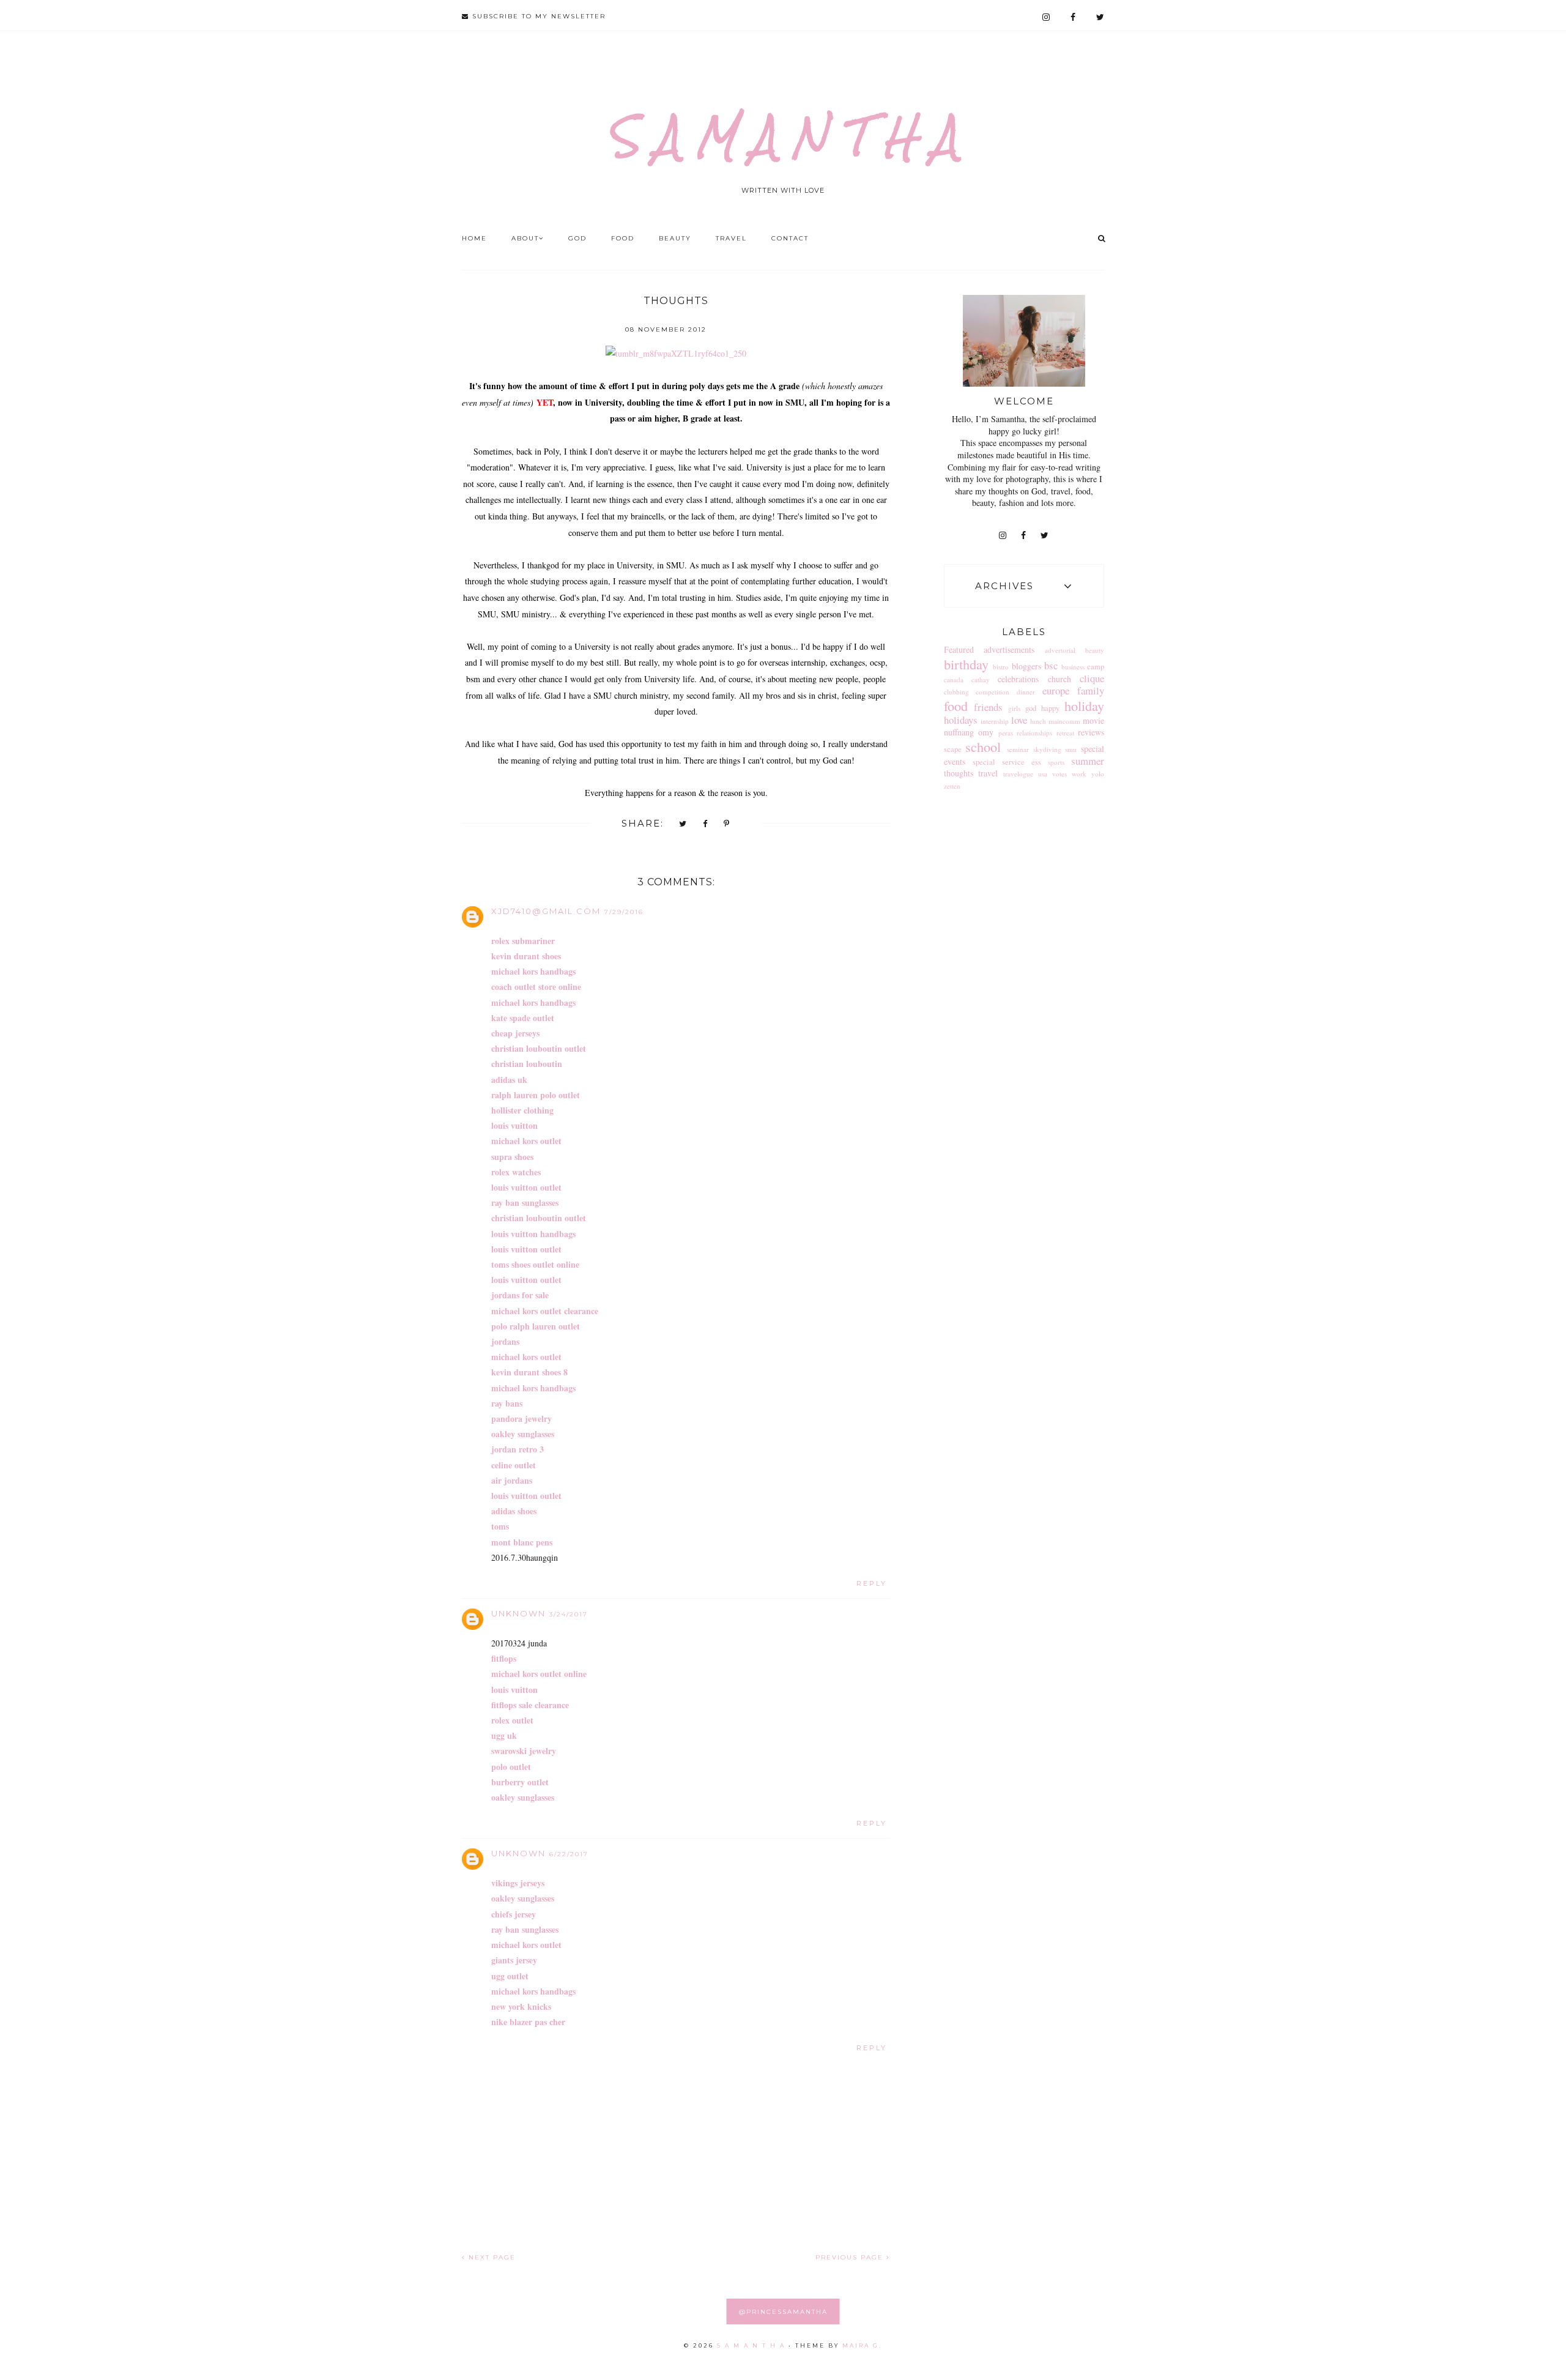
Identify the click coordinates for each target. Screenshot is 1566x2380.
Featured (959, 649)
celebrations (1018, 679)
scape (953, 749)
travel (988, 773)
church (1059, 679)
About (525, 238)
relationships (1034, 733)
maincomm (1064, 721)
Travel (731, 238)
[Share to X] (683, 824)
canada (954, 679)
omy (986, 732)
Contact (790, 238)
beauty (1095, 650)
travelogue (1018, 774)
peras (1006, 733)
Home (474, 238)
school (983, 746)
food (956, 705)
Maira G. (862, 2345)
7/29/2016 (624, 912)
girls (1014, 708)
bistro (1001, 667)
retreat (1065, 733)
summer (1088, 761)
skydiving (1047, 749)
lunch (1038, 721)
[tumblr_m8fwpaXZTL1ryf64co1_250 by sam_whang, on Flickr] (676, 353)
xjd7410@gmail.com (546, 911)
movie (1093, 720)
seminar (1018, 749)
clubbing (956, 692)
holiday (1084, 705)
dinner (1026, 692)
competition (993, 692)
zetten (952, 786)
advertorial (1060, 650)
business (1073, 667)
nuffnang (959, 732)
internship (995, 721)
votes (1059, 774)
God (577, 238)
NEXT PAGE (491, 2257)
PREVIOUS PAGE (851, 2257)
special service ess (1007, 762)
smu (1071, 749)
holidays (961, 720)
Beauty (675, 238)
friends (988, 707)
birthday (966, 664)
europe (1056, 690)
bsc (1051, 665)
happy (1050, 708)
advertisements (1009, 649)
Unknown (518, 1613)
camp (1096, 667)
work (1079, 774)
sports (1056, 762)
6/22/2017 (569, 1854)
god (1031, 708)
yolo (1098, 774)
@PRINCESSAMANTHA (783, 2312)
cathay (981, 679)
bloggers (1026, 666)
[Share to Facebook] (706, 824)
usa (1043, 774)
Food (623, 238)
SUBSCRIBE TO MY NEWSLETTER (537, 16)
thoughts (959, 773)
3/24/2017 (569, 1614)
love (1019, 720)
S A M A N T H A (783, 136)
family (1091, 690)
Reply (872, 1583)
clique (1092, 678)
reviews (1091, 732)
